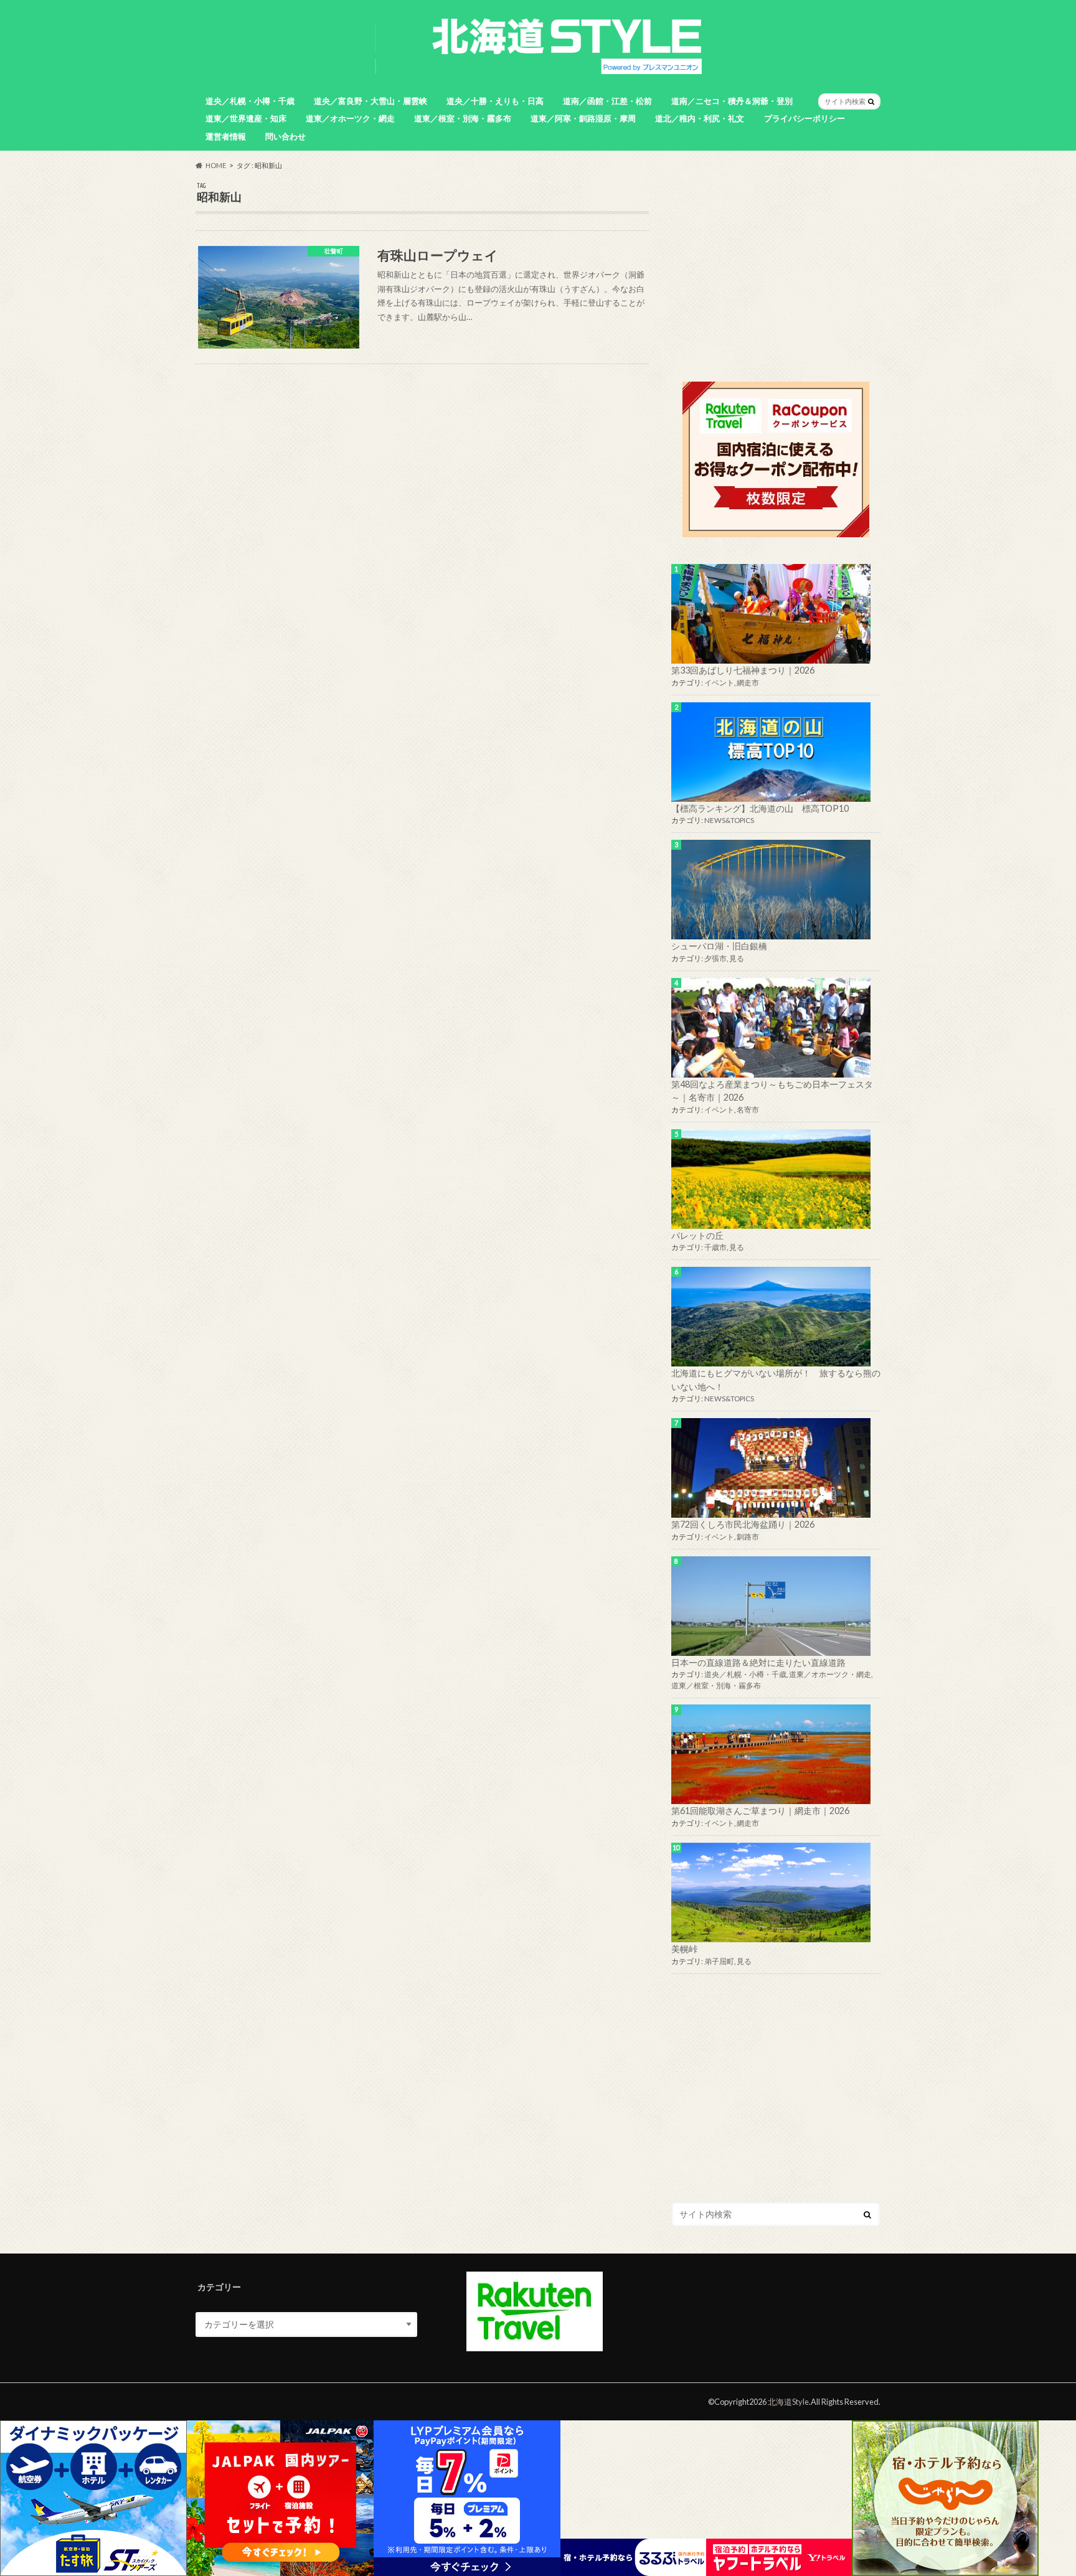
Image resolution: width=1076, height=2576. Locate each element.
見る (737, 958)
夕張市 (715, 958)
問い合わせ (286, 136)
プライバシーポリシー (805, 118)
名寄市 (748, 1110)
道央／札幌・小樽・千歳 (250, 101)
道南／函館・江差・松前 (607, 101)
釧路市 (748, 1537)
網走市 (748, 683)
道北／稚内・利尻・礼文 (700, 118)
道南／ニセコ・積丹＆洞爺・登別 (732, 101)
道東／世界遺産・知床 (246, 118)
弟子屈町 (719, 1961)
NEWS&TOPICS (729, 820)
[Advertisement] (776, 269)
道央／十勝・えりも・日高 (495, 101)
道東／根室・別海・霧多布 (463, 118)
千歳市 (715, 1247)
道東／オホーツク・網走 (350, 118)
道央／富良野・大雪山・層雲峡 (370, 101)
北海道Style (788, 2402)
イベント (719, 683)
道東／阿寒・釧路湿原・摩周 (583, 118)
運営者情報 (226, 136)
